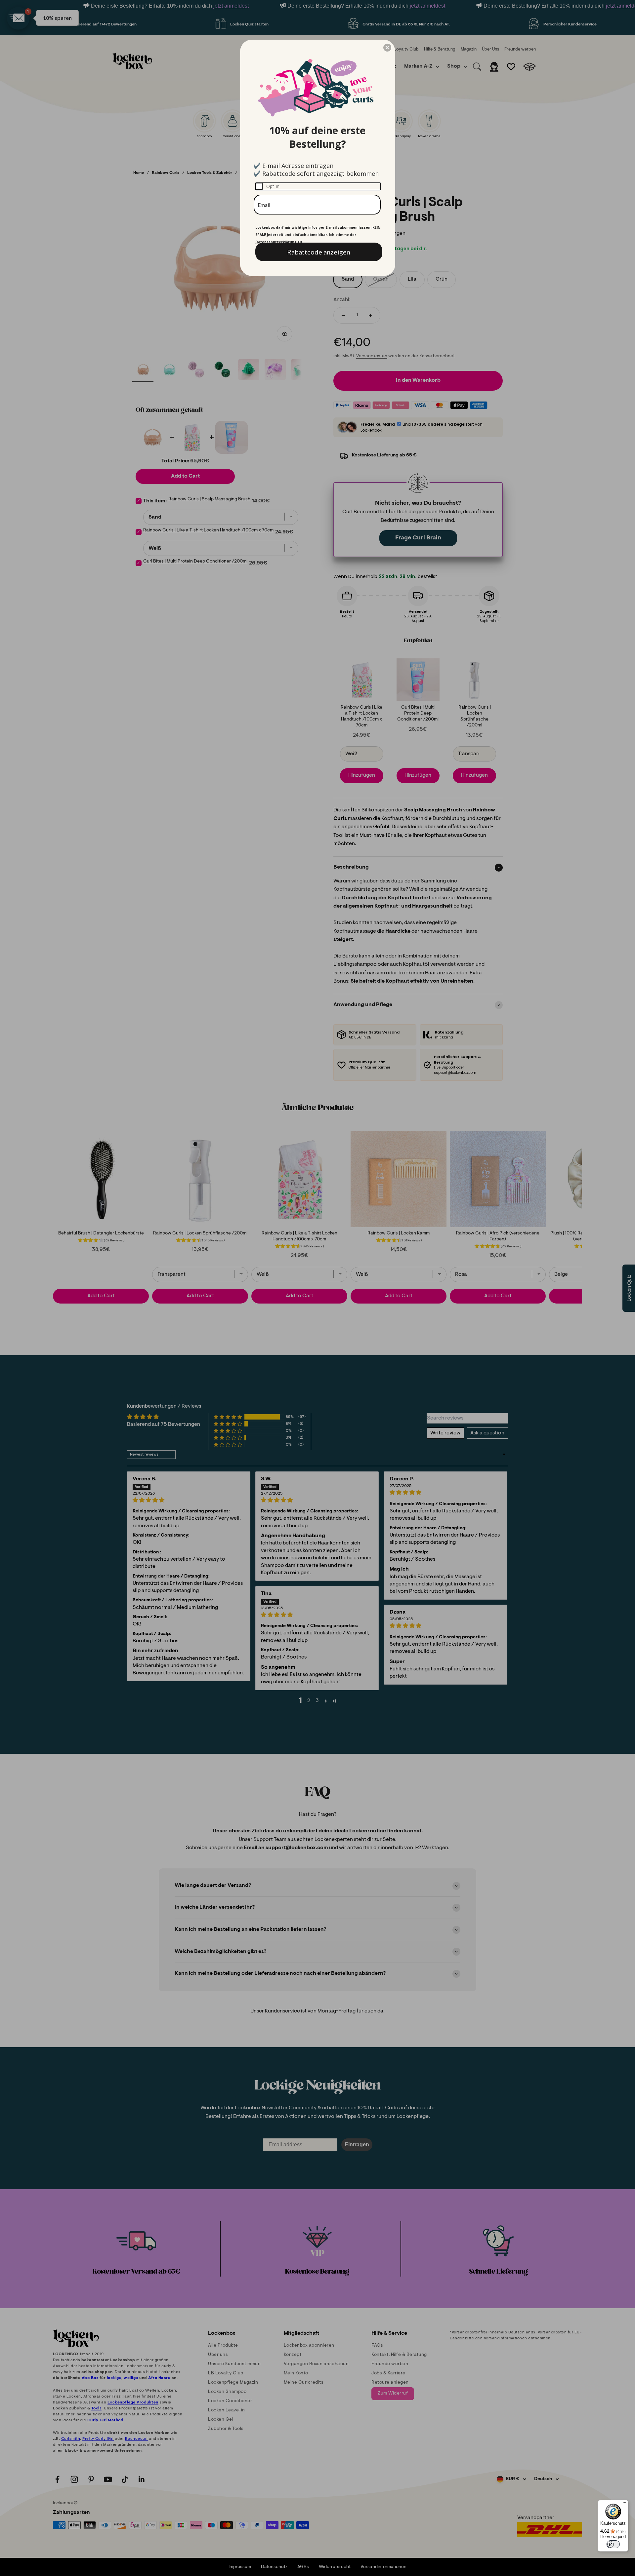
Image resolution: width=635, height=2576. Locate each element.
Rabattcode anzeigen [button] (319, 252)
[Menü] (624, 2504)
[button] (387, 48)
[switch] (613, 2544)
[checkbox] (318, 186)
